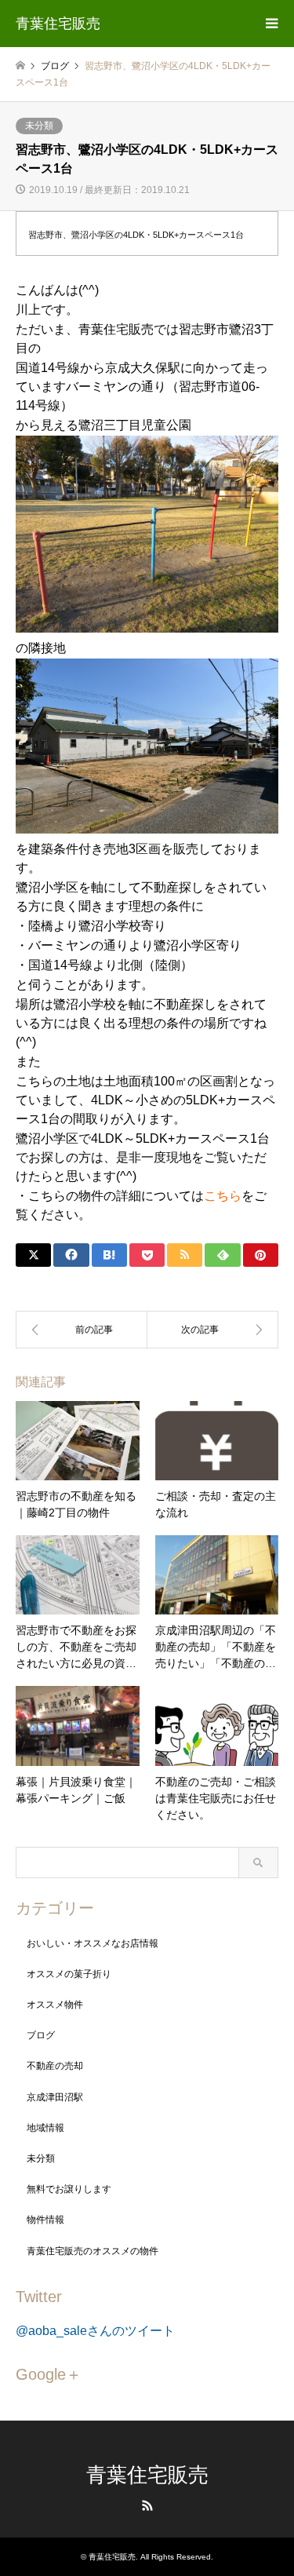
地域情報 (45, 2128)
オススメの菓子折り (69, 1974)
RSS (147, 2505)
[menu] (270, 24)
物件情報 (45, 2220)
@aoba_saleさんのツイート (95, 2331)
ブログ (41, 2035)
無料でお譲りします (69, 2189)
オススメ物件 (55, 2005)
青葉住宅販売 (147, 2475)
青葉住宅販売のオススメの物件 (93, 2251)
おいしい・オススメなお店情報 (93, 1943)
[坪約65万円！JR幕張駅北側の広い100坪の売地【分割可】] (213, 1330)
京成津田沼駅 (55, 2097)
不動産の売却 (55, 2066)
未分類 (39, 126)
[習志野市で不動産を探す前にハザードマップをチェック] (82, 1330)
